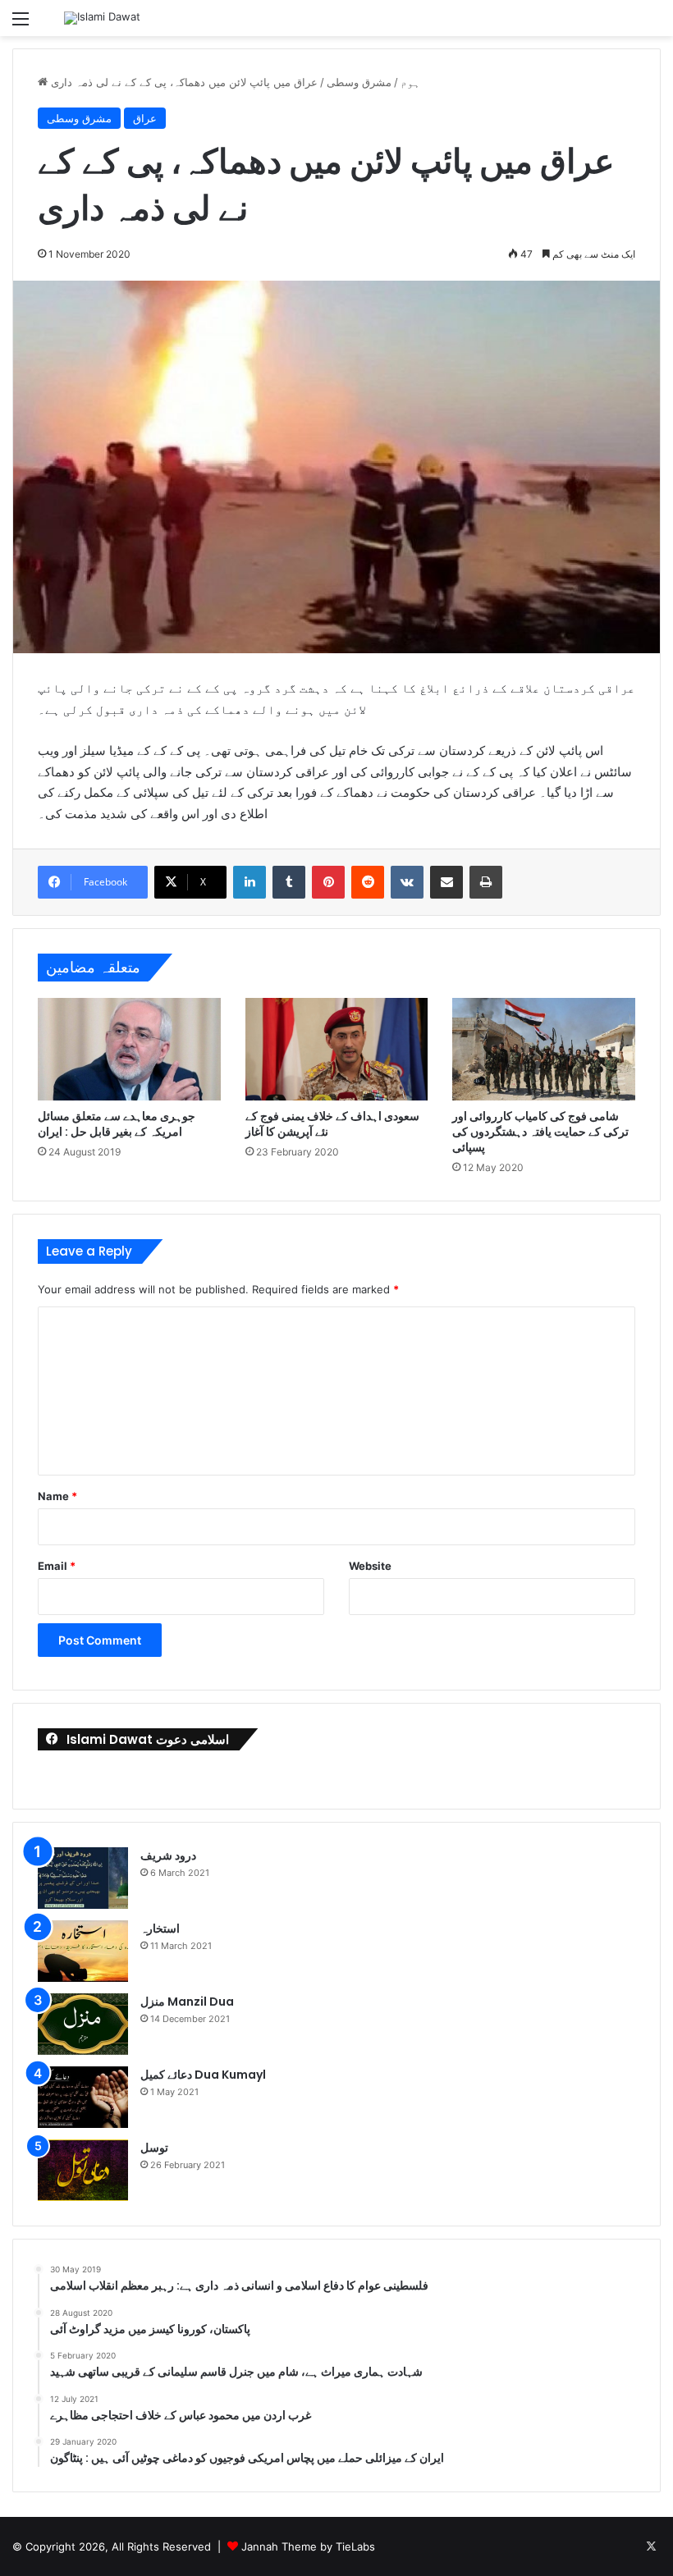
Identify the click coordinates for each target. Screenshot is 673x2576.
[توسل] (83, 2170)
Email (57, 1566)
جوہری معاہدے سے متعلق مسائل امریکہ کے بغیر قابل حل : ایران (117, 1124)
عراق (145, 118)
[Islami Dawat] (102, 18)
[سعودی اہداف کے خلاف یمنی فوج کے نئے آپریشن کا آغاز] (337, 1049)
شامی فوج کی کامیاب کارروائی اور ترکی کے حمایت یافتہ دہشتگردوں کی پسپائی (540, 1132)
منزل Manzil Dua (187, 2002)
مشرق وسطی (359, 82)
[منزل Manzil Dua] (83, 2024)
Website (370, 1566)
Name (57, 1496)
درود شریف (168, 1855)
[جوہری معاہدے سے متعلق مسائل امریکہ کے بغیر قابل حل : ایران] (129, 1049)
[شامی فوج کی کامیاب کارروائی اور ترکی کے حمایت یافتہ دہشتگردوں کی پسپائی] (544, 1050)
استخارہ (160, 1929)
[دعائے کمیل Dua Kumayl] (83, 2097)
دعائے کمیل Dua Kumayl (203, 2075)
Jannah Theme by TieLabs (308, 2546)
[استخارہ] (83, 1951)
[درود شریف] (83, 1878)
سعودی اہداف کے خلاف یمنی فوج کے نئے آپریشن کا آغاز (332, 1124)
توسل (154, 2148)
